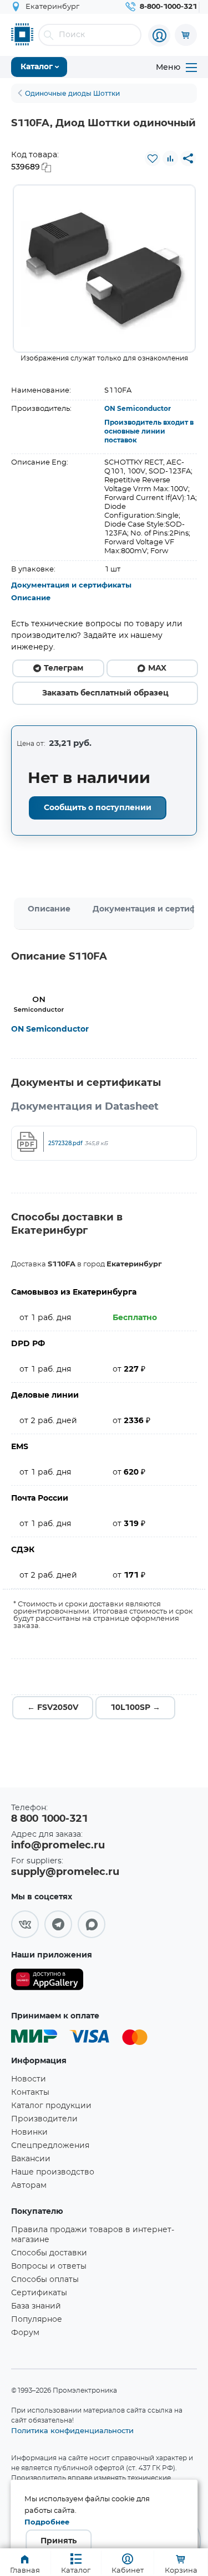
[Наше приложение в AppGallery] (47, 1982)
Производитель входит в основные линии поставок (149, 431)
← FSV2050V (53, 1708)
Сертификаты (39, 2293)
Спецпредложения (50, 2146)
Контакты (30, 2093)
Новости (29, 2079)
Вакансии (31, 2159)
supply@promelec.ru (65, 1872)
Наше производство (53, 2172)
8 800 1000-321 (49, 1819)
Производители (44, 2119)
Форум (25, 2333)
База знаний (36, 2306)
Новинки (29, 2132)
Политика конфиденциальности (72, 2430)
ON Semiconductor (138, 409)
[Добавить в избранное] (153, 158)
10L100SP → (135, 1708)
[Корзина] (186, 35)
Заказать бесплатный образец (105, 693)
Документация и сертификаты (71, 586)
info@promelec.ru (58, 1846)
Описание (31, 598)
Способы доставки (49, 2253)
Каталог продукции (51, 2106)
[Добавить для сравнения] (170, 158)
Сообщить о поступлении (98, 808)
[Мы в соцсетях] (25, 1924)
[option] (104, 269)
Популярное (37, 2320)
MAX (157, 668)
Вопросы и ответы (49, 2266)
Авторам (29, 2186)
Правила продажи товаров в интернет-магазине (93, 2235)
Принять (59, 2541)
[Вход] (159, 35)
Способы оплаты (45, 2280)
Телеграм (64, 668)
